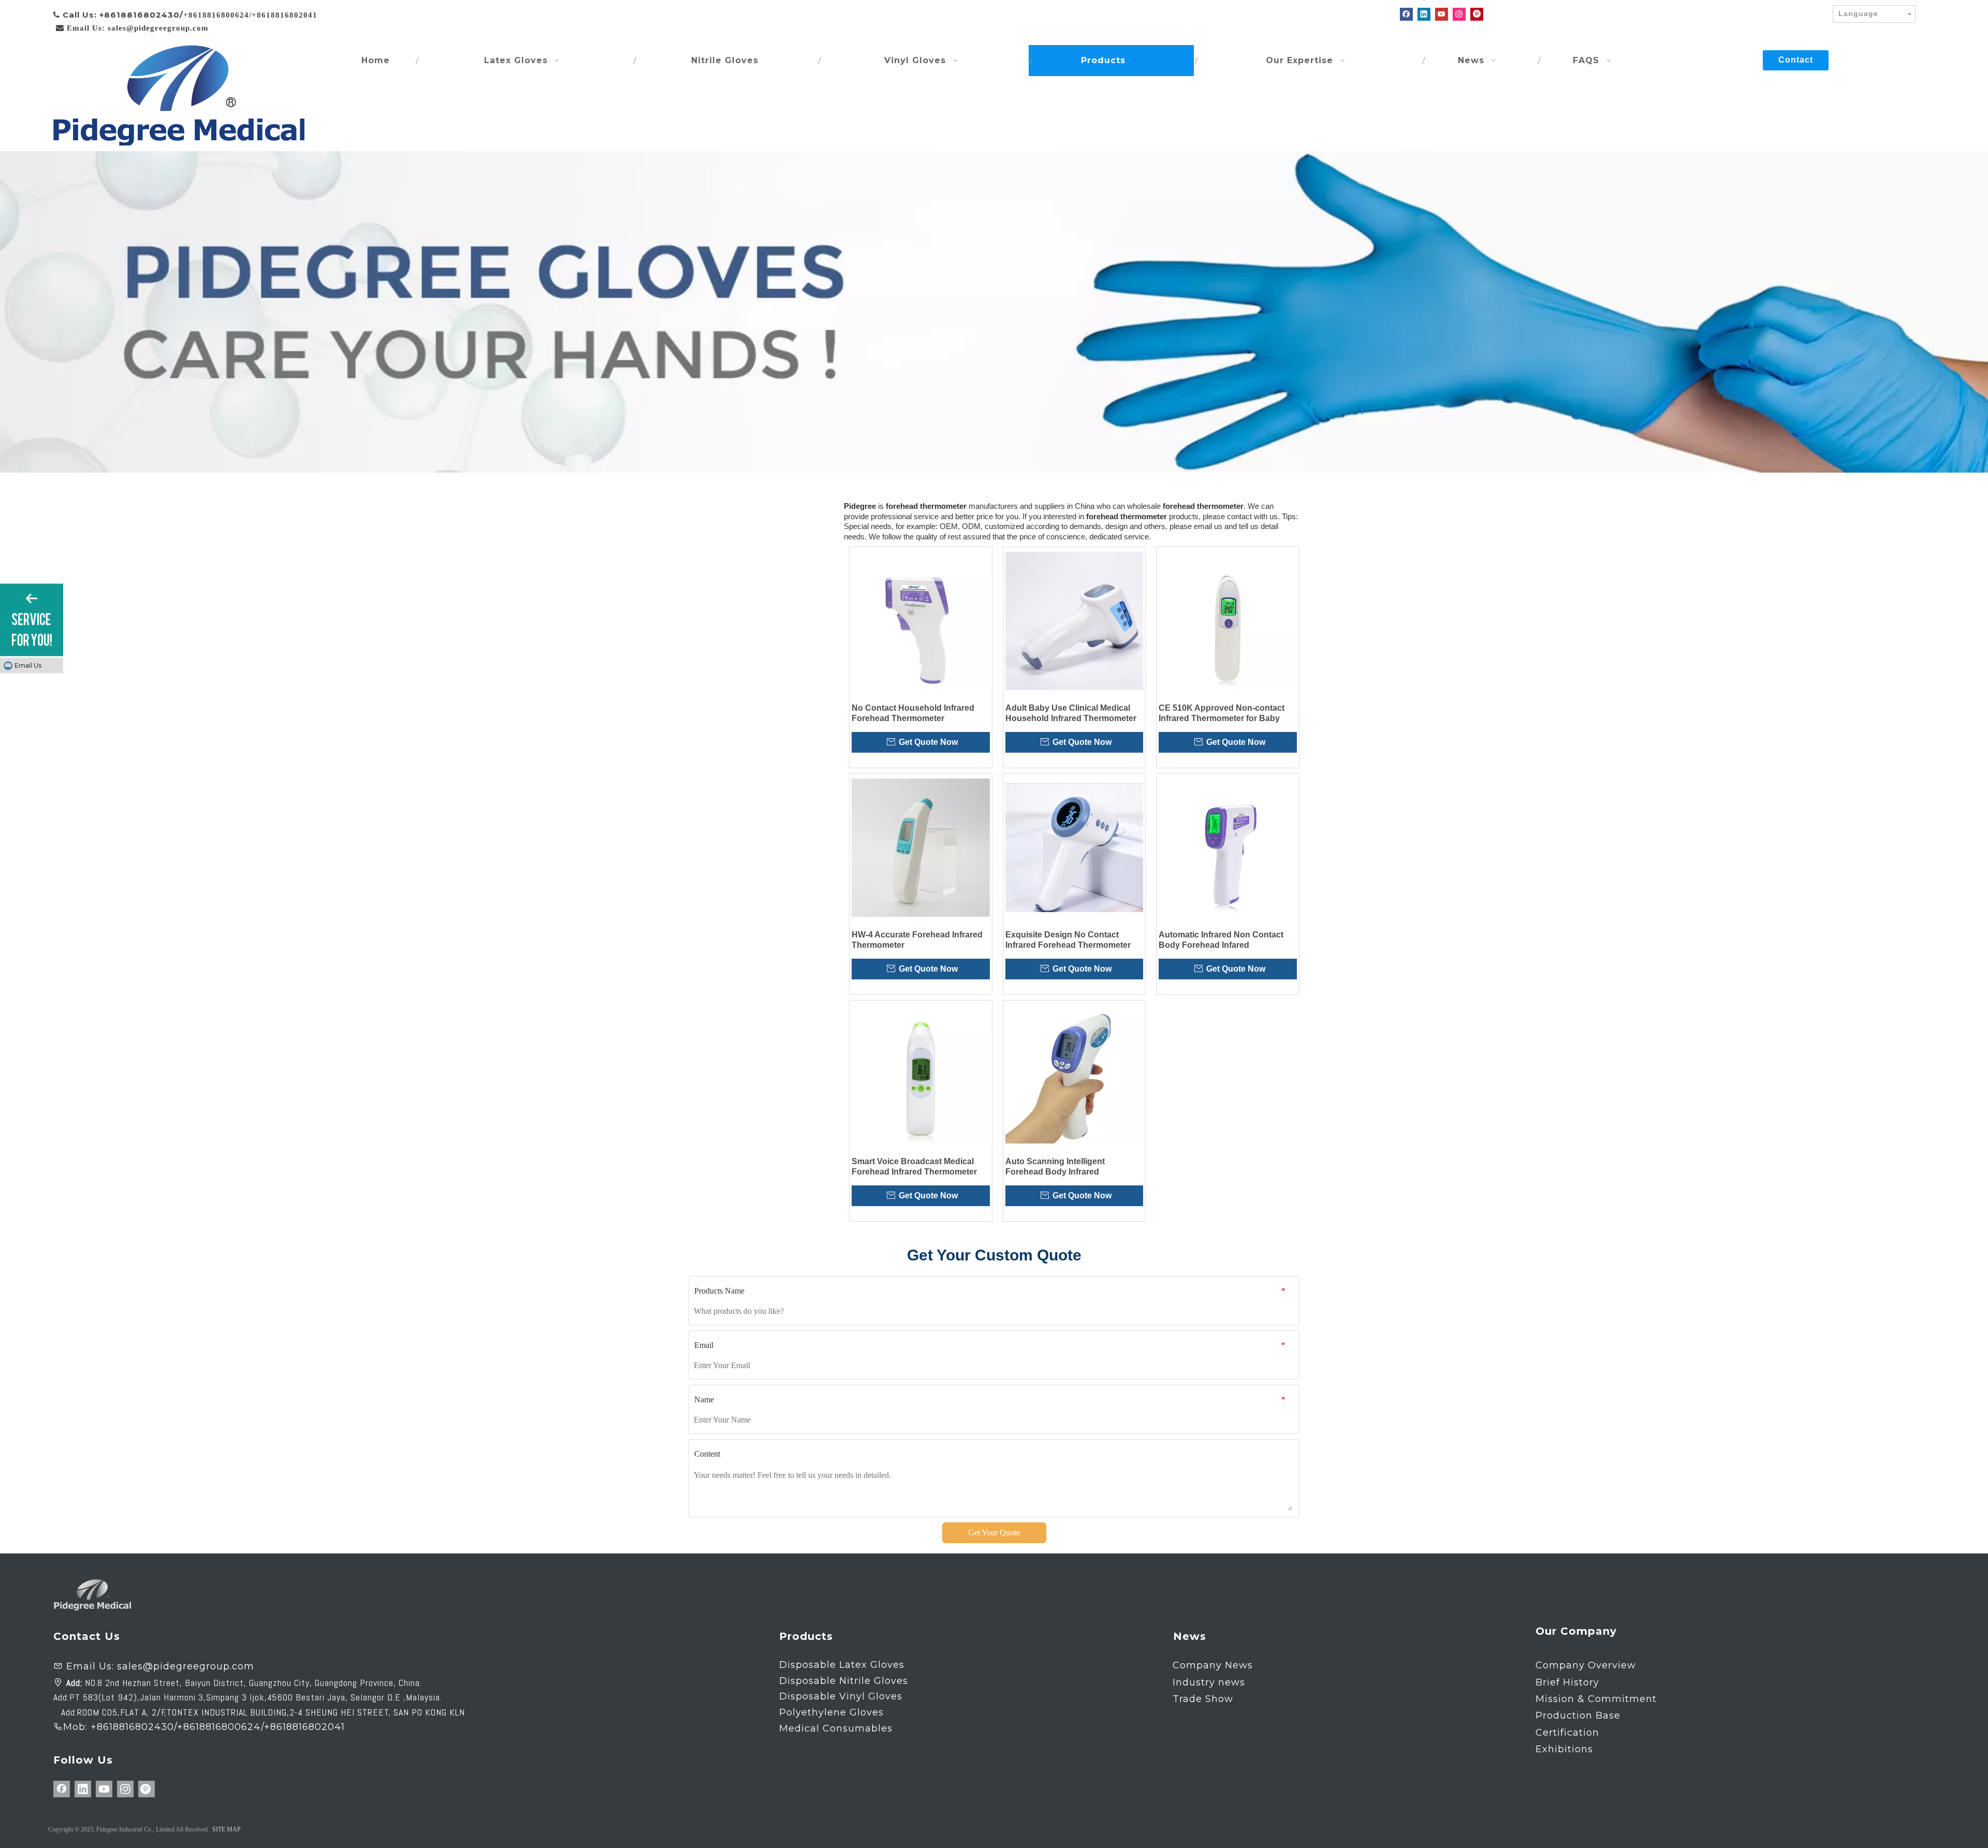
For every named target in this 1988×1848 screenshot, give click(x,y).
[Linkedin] (1424, 14)
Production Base (1578, 1715)
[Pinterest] (1477, 14)
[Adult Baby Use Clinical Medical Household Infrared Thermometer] (1075, 621)
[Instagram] (1459, 14)
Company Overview (1586, 1665)
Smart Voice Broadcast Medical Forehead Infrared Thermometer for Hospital (914, 1167)
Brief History (1567, 1682)
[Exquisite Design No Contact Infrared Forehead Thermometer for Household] (1075, 848)
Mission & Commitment (1596, 1699)
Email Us (28, 665)
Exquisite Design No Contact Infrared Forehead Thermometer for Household (1068, 940)
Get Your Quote (994, 1532)
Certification (1567, 1733)
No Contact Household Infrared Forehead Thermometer (913, 713)
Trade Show (1203, 1699)
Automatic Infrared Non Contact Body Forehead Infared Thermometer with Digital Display (1223, 940)
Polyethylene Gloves (831, 1712)
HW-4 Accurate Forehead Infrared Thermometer (917, 940)
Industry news (1209, 1682)
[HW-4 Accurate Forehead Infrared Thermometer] (921, 848)
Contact (1796, 60)
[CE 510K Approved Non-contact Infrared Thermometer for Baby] (1228, 621)
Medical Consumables (836, 1728)
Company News (1213, 1665)
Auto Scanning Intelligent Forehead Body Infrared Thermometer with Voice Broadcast (1074, 1167)
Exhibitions (1564, 1749)
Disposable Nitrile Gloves (844, 1681)
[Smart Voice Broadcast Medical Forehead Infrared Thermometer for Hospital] (921, 1074)
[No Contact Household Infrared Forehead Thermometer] (921, 621)
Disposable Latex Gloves (842, 1665)
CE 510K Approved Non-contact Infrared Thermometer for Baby (1222, 713)
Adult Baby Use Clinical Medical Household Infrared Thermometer (1071, 713)
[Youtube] (1442, 14)
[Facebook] (1406, 14)
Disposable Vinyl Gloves (841, 1696)
